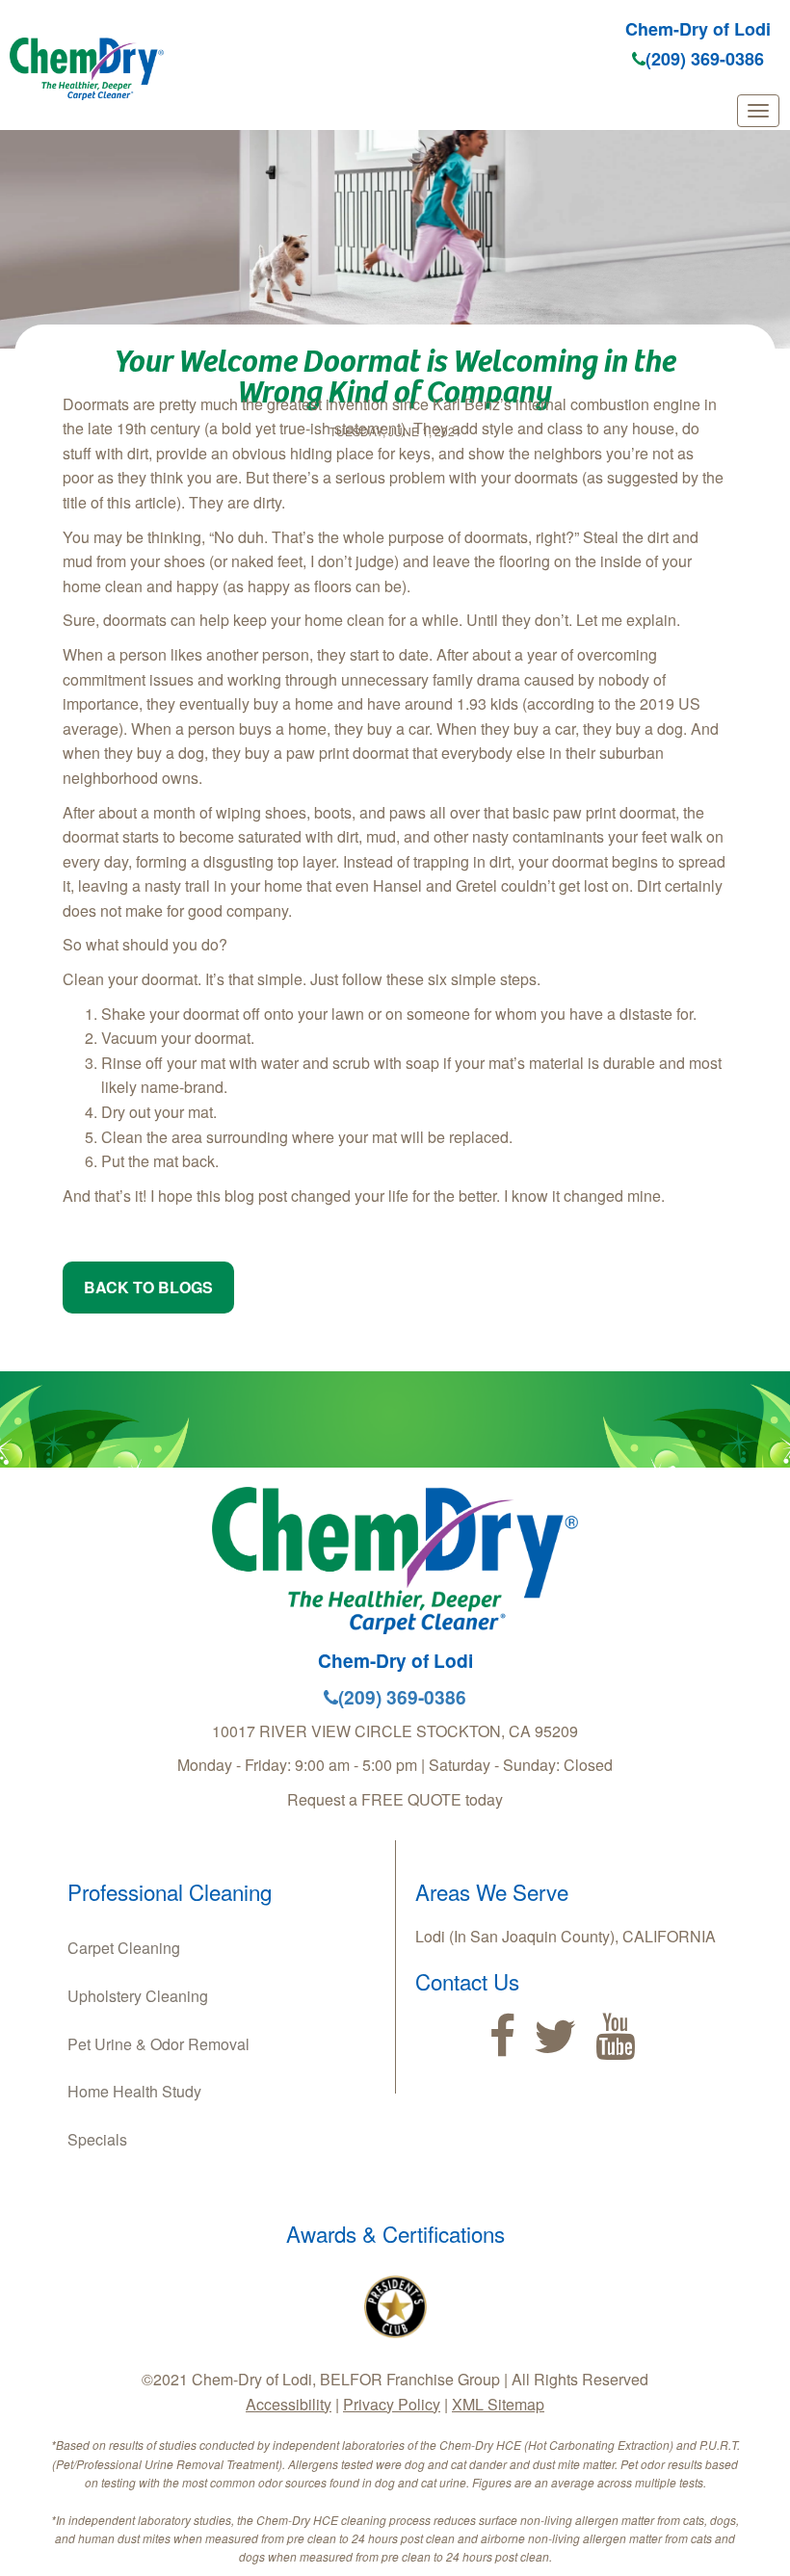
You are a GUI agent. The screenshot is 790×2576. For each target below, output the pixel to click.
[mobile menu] (758, 111)
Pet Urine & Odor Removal (158, 2044)
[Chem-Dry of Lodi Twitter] (555, 2037)
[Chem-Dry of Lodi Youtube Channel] (615, 2037)
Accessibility (289, 2404)
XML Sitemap (498, 2404)
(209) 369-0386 (705, 59)
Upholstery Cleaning (138, 1996)
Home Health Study (134, 2091)
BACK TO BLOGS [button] (148, 1287)
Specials (97, 2139)
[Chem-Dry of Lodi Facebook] (502, 2037)
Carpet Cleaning (124, 1948)
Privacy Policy (392, 2404)
